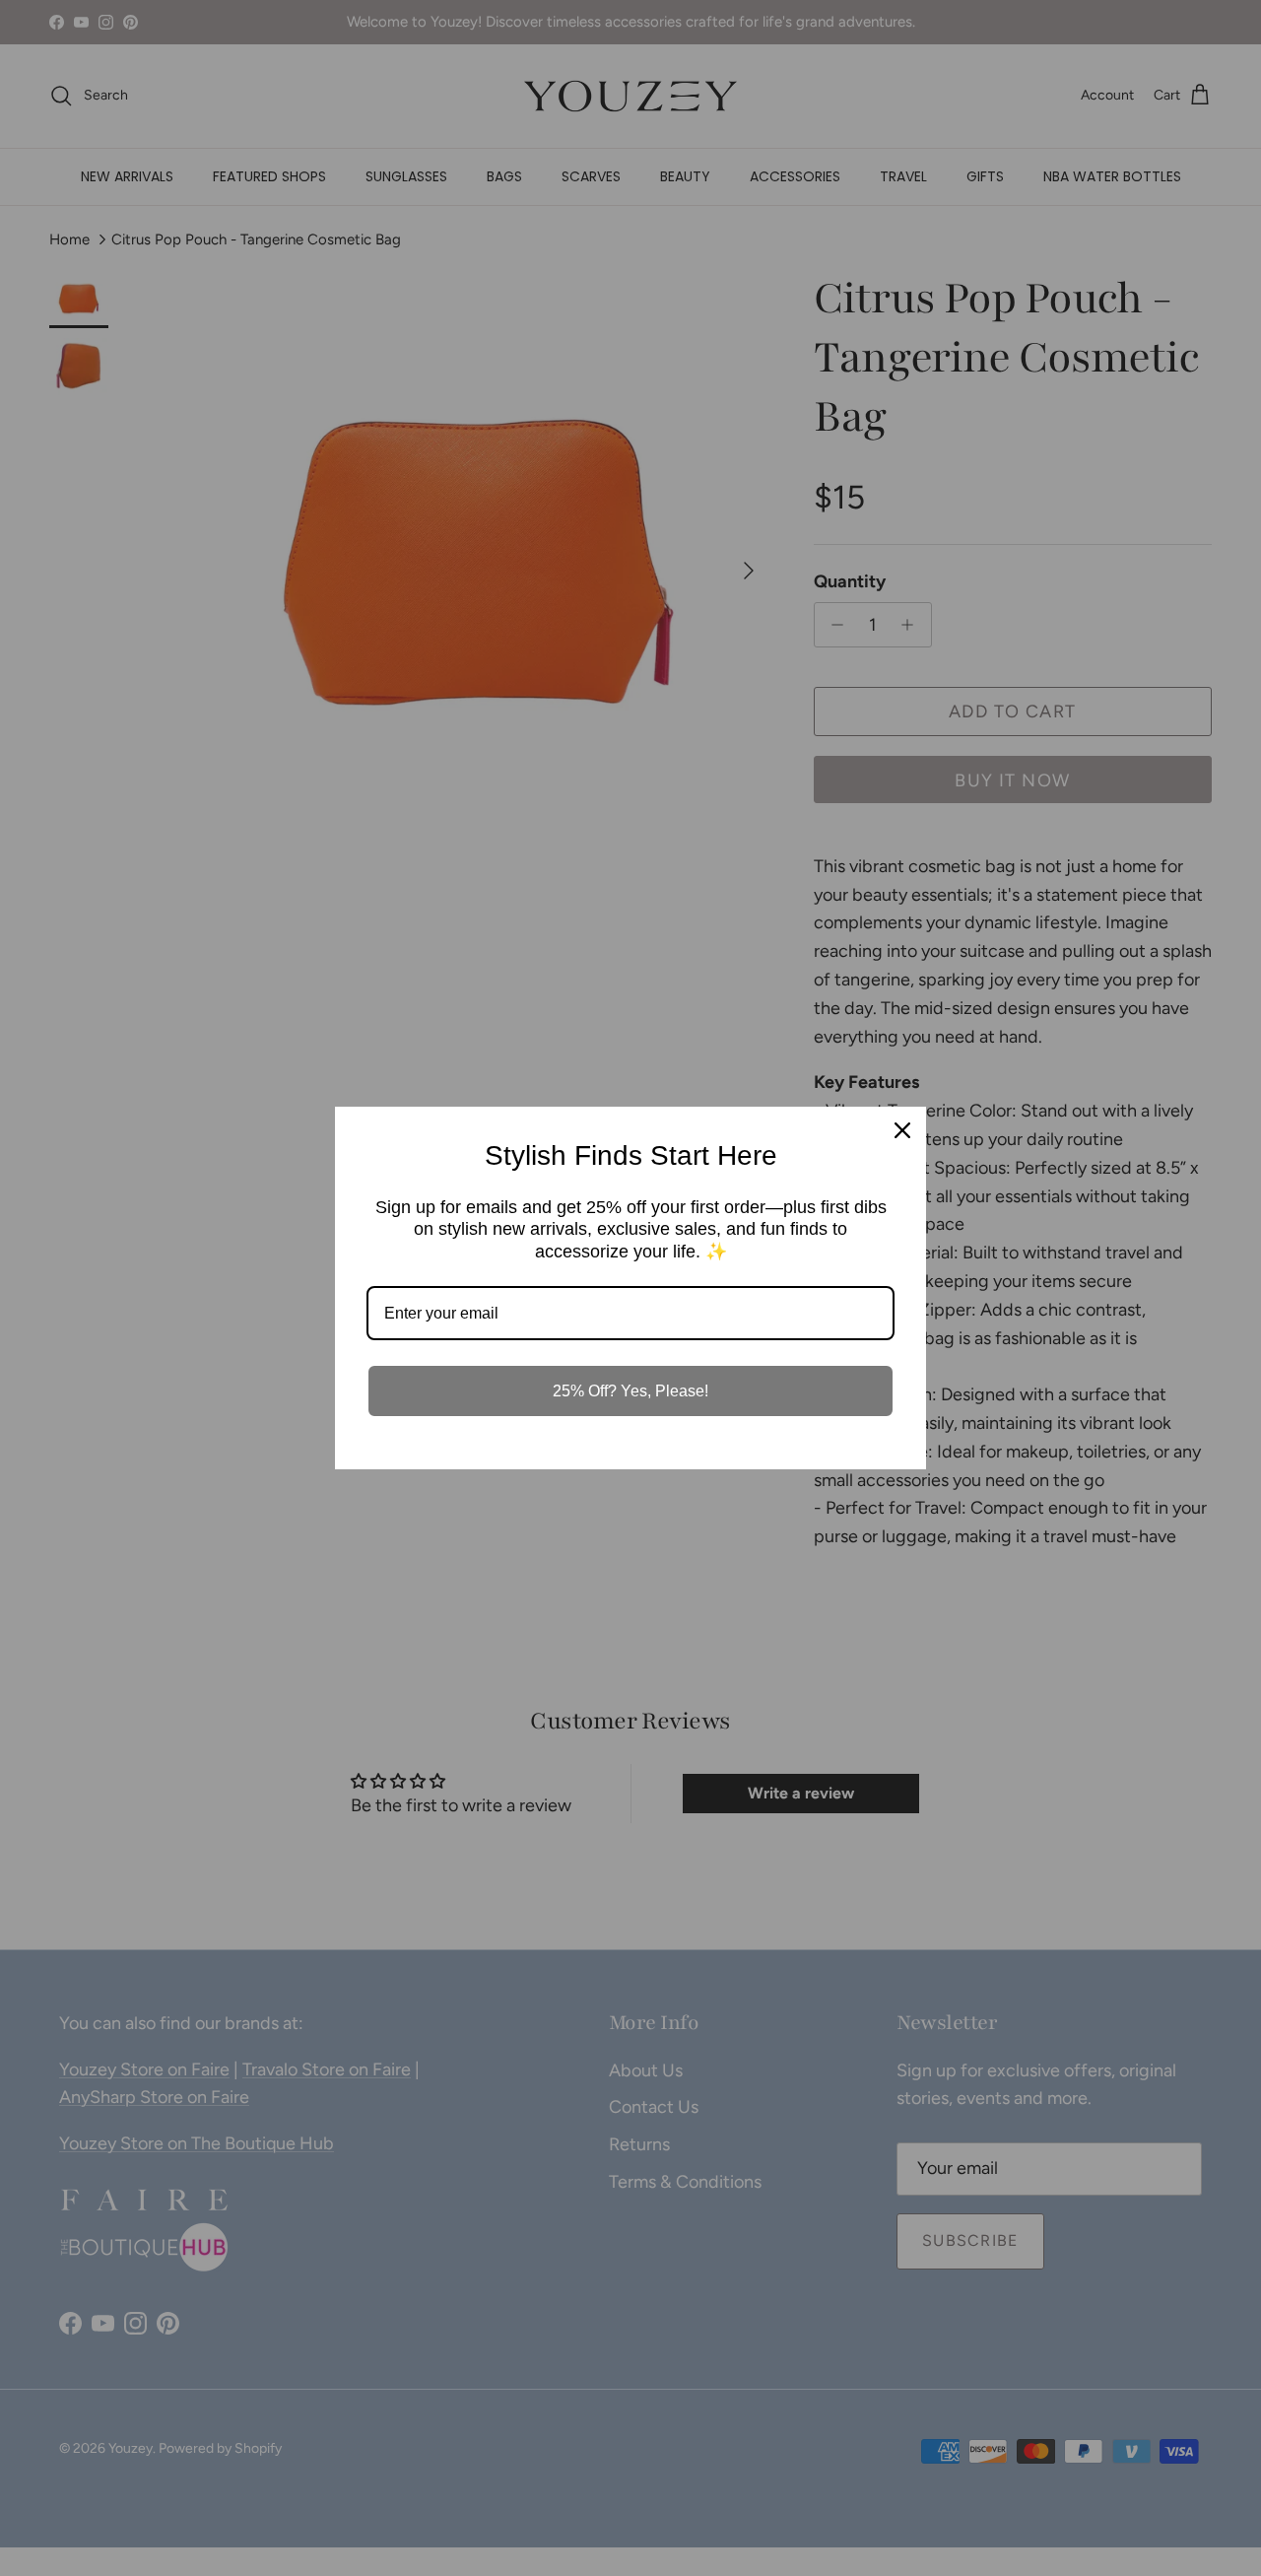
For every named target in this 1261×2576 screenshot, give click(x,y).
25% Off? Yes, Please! (630, 1391)
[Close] (902, 1130)
